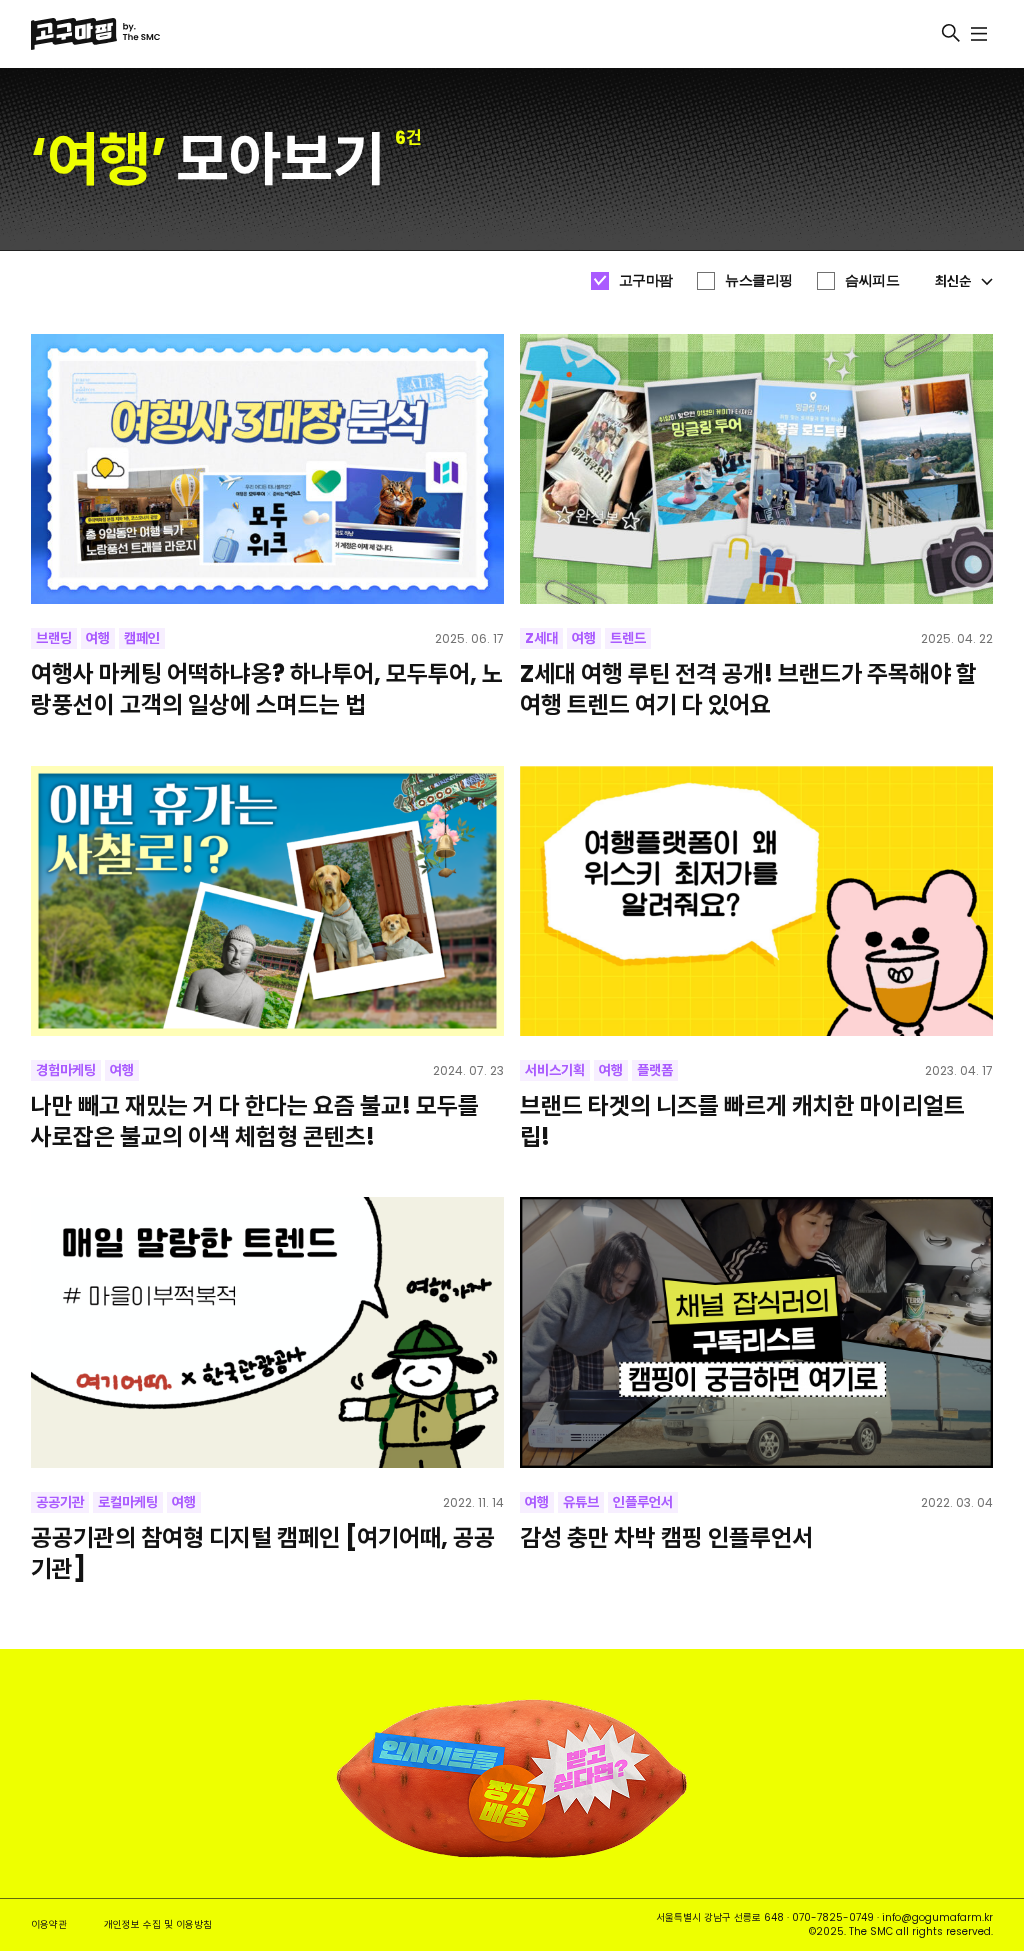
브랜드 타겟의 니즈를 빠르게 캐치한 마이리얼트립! (742, 1121)
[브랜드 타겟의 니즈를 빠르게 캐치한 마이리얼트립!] (757, 901)
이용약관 (49, 1924)
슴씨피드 (872, 280)
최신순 (953, 281)
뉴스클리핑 (759, 280)
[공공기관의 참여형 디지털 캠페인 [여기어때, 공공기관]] (268, 1332)
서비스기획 (555, 1070)
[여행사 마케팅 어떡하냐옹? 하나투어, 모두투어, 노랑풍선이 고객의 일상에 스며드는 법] (268, 469)
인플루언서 (643, 1502)
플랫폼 (655, 1070)
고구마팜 (646, 280)
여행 (98, 638)
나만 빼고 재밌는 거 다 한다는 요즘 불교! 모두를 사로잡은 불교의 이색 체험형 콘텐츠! (255, 1121)
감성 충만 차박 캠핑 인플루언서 (666, 1537)
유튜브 (581, 1502)
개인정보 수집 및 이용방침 (158, 1924)
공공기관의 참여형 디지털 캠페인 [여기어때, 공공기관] (263, 1553)
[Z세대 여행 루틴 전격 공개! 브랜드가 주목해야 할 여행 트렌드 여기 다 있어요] (757, 469)
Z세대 (541, 638)
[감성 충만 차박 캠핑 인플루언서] (757, 1332)
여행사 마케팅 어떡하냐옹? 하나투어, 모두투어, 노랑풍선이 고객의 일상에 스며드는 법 (267, 689)
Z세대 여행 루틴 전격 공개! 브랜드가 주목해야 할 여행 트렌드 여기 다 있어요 (748, 689)
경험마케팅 (66, 1070)
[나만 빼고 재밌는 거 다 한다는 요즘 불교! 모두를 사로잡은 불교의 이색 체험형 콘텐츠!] (268, 901)
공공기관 (60, 1502)
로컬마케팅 (128, 1502)
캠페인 (142, 638)
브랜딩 (54, 638)
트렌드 (628, 638)
